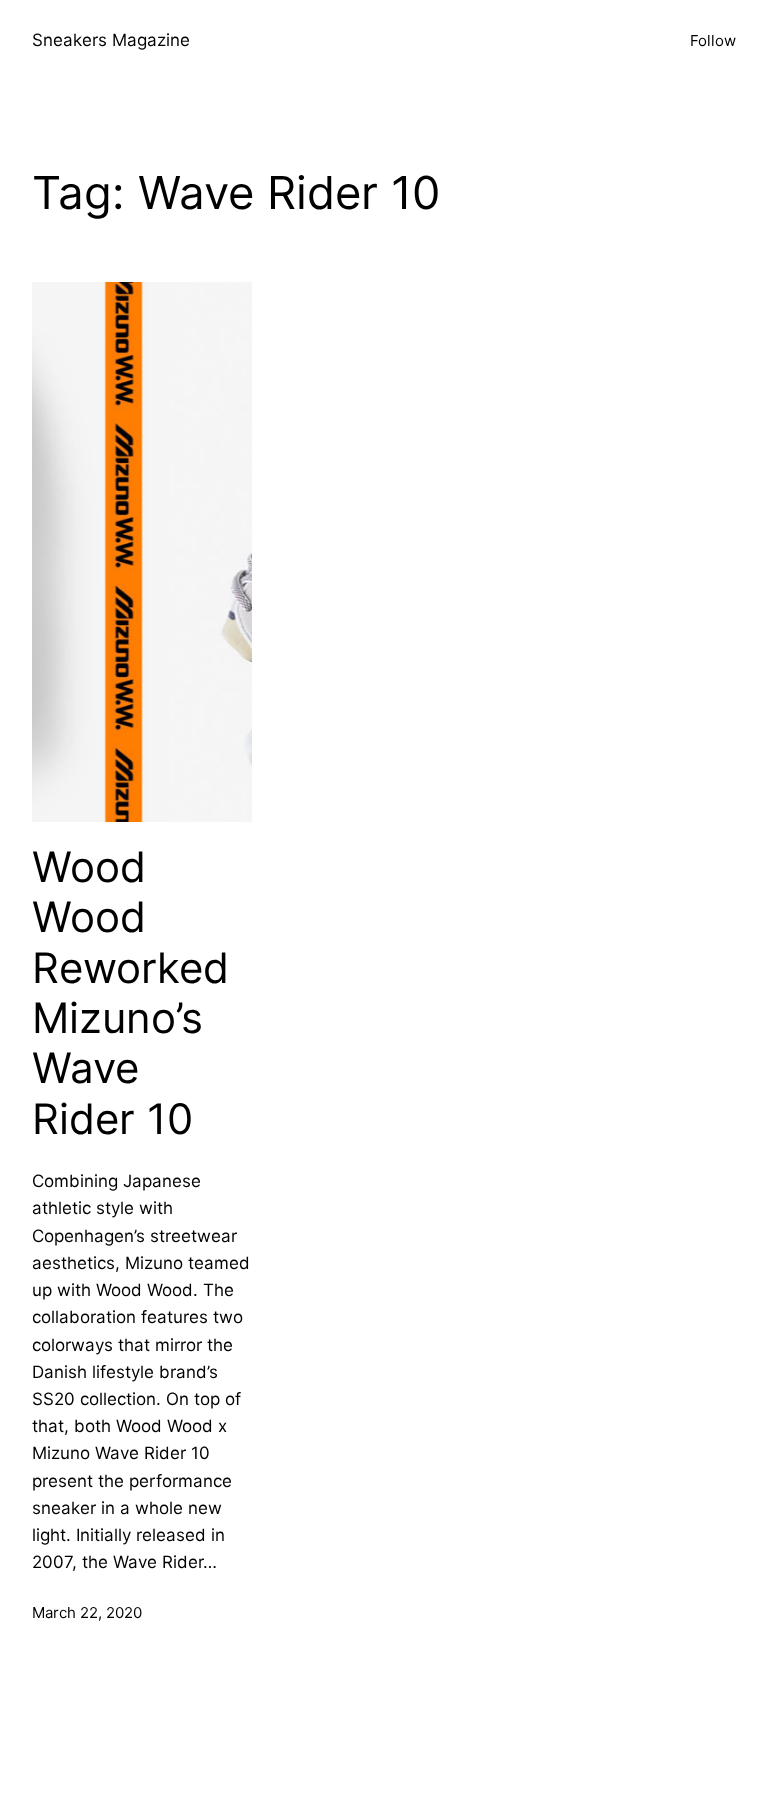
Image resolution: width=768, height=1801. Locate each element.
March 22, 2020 (87, 1612)
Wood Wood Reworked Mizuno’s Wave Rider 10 (130, 993)
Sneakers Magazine (111, 40)
